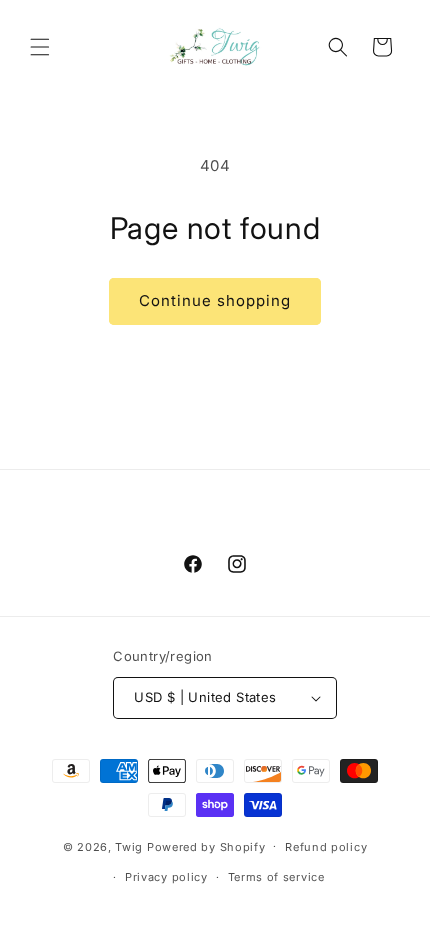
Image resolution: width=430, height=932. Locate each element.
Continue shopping (215, 300)
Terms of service (276, 877)
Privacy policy (166, 877)
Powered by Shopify (206, 846)
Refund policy (326, 847)
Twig (129, 846)
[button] (40, 47)
